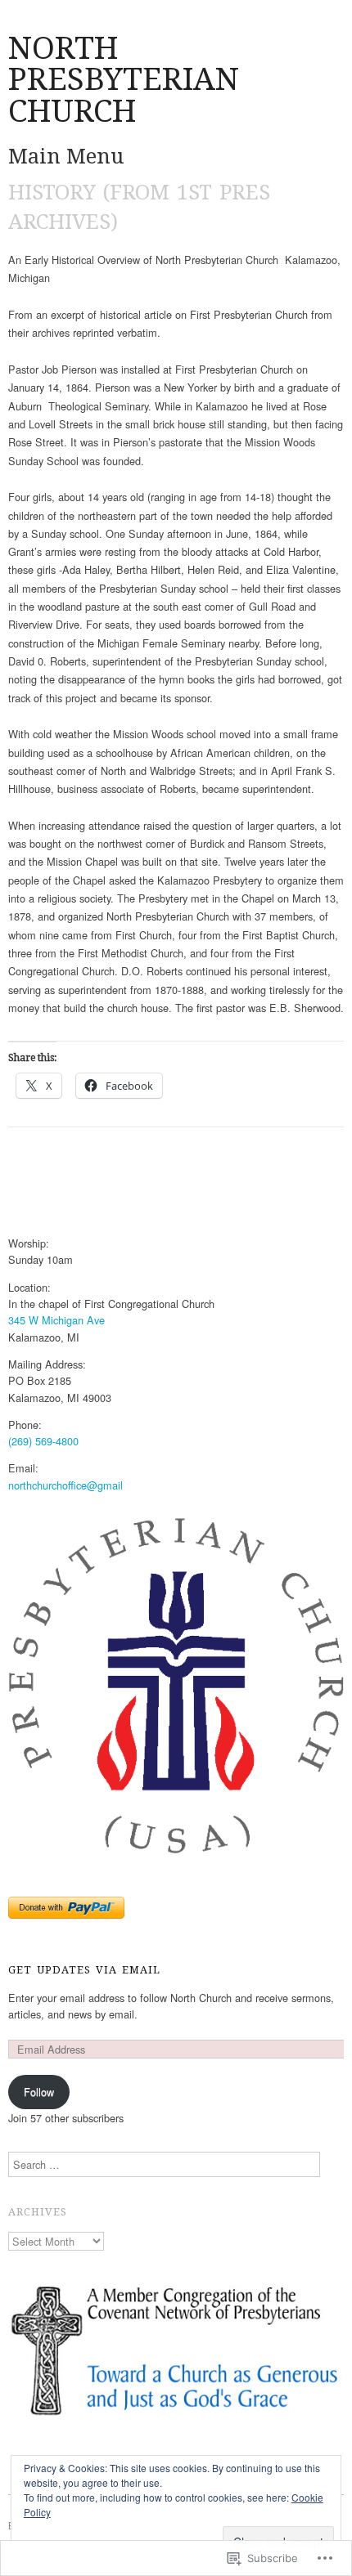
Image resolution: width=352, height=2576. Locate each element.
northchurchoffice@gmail (65, 1485)
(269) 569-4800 (43, 1441)
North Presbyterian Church (124, 79)
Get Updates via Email (84, 1970)
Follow (39, 2092)
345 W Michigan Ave (56, 1320)
